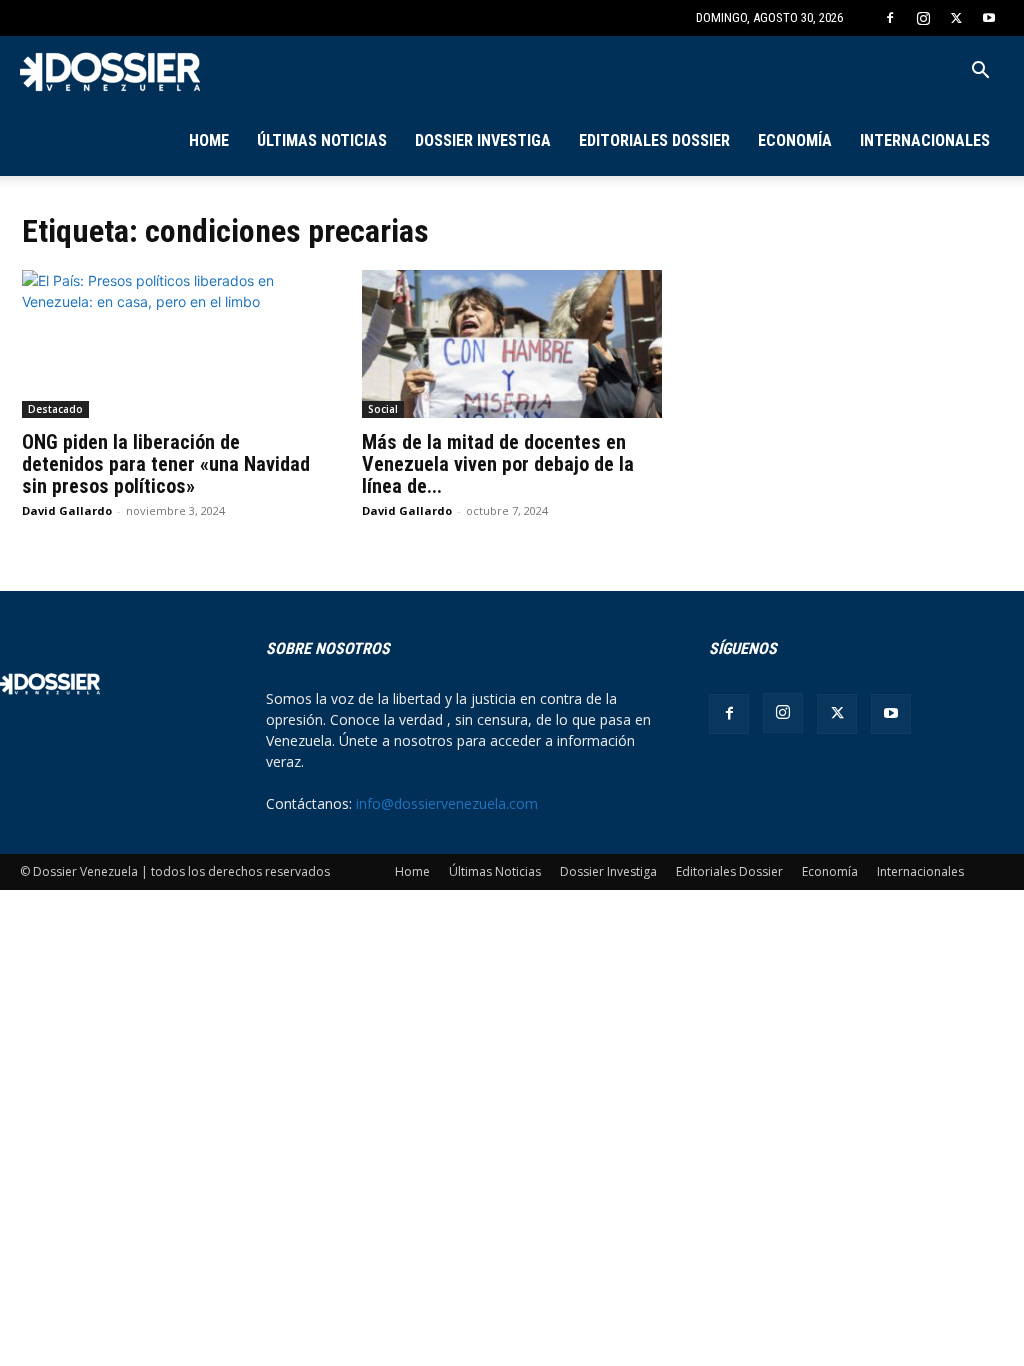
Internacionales (925, 140)
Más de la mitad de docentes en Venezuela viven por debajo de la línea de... (498, 464)
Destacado (55, 409)
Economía (795, 140)
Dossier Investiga (483, 140)
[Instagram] (923, 18)
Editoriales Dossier (654, 140)
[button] (980, 72)
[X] (956, 18)
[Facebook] (890, 18)
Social (383, 409)
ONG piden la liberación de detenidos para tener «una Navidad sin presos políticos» (166, 464)
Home (209, 140)
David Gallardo (67, 510)
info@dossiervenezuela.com (447, 803)
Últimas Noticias (322, 140)
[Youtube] (989, 18)
